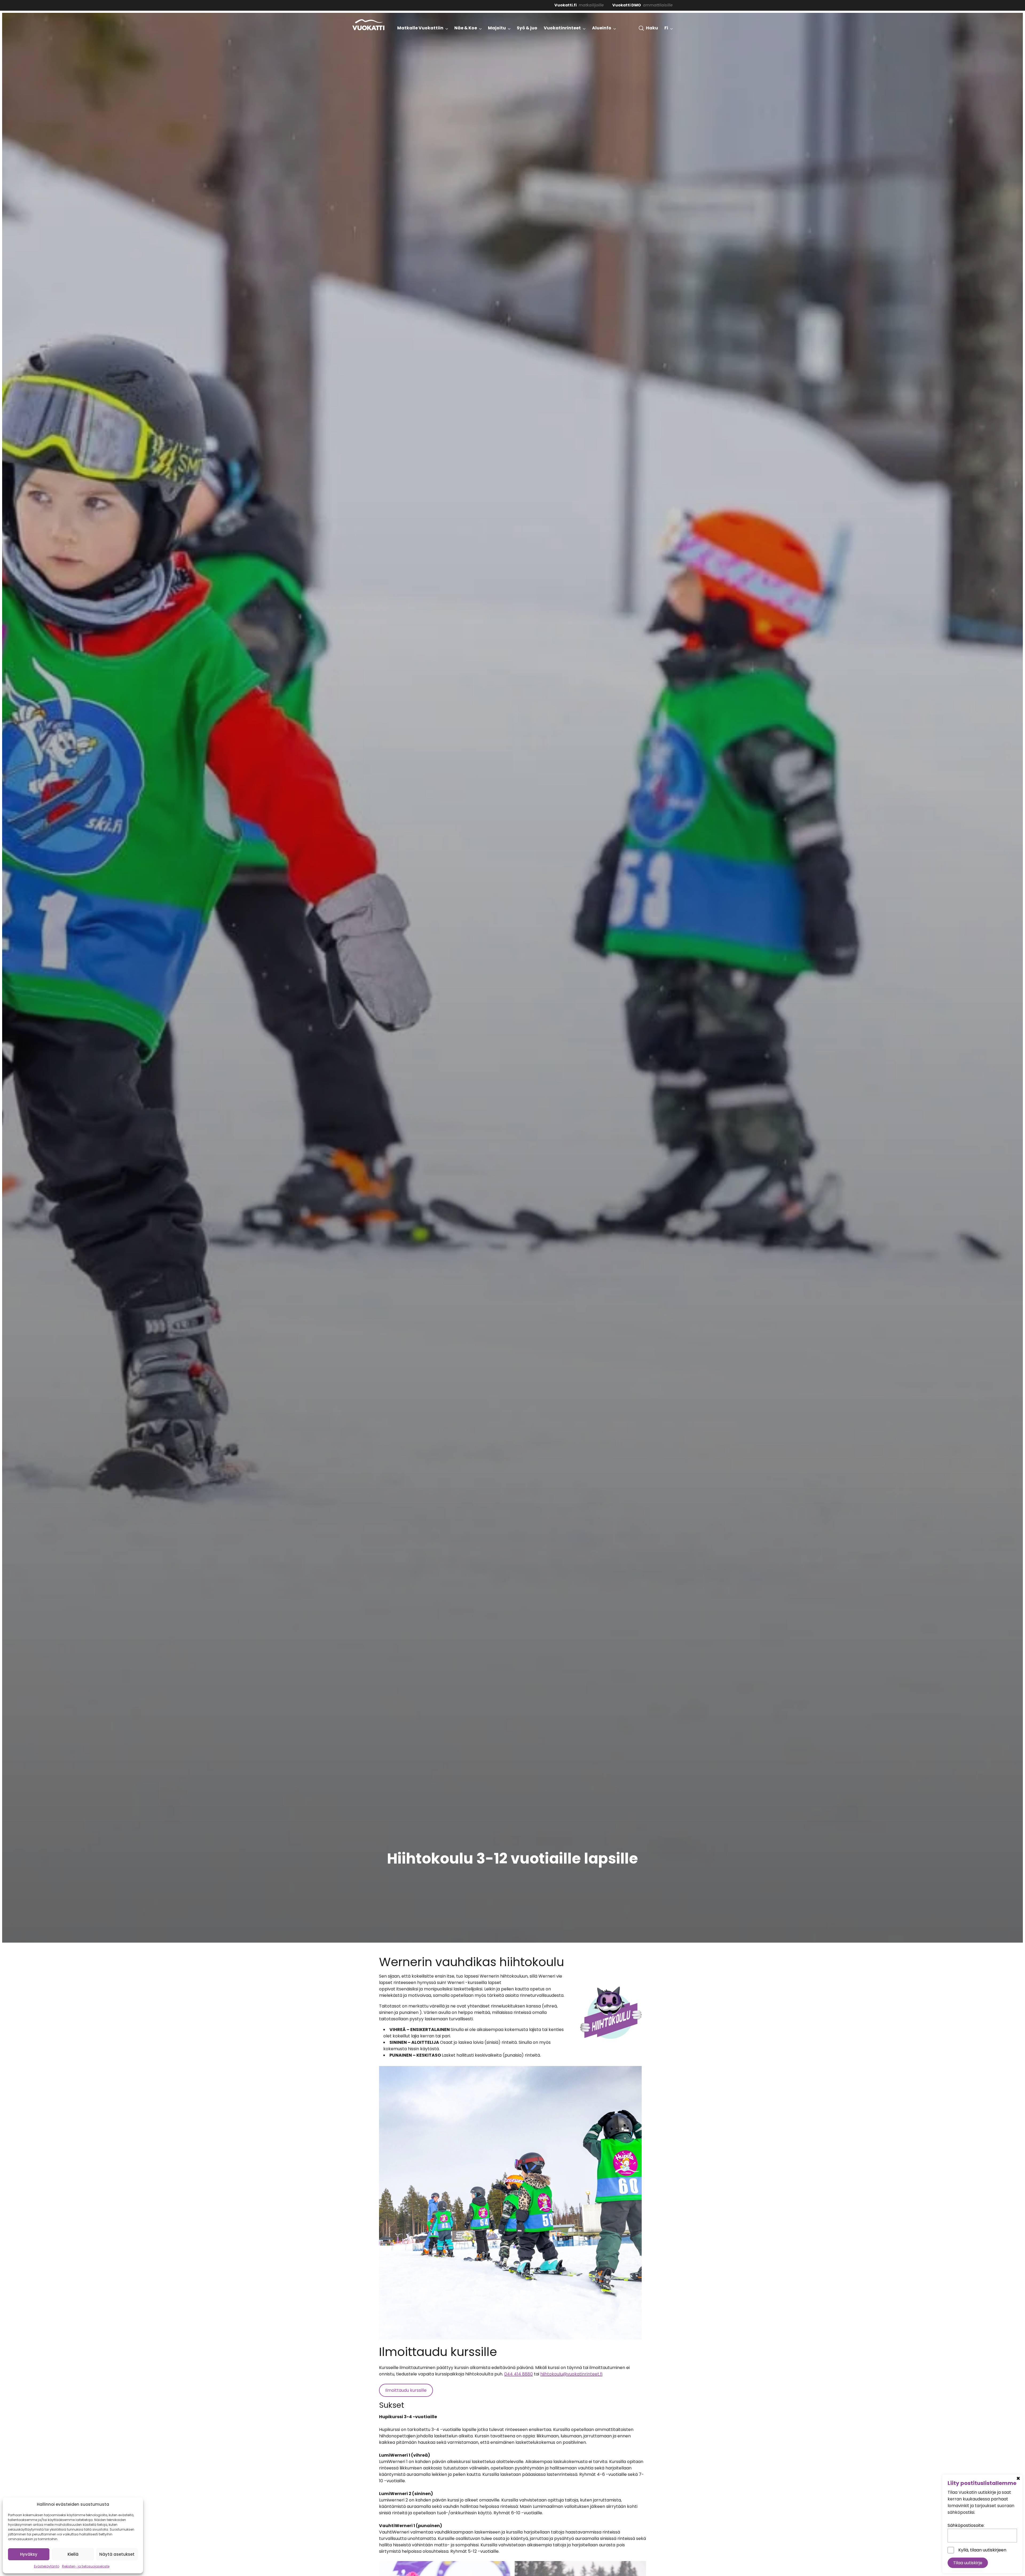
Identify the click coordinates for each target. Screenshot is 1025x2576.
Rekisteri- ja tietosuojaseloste (86, 2566)
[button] (648, 28)
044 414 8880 (519, 2374)
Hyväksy (29, 2554)
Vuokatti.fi (565, 5)
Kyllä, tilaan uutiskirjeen (982, 2550)
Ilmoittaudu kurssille (406, 2390)
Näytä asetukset (117, 2554)
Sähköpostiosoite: (966, 2525)
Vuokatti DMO (627, 5)
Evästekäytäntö (47, 2566)
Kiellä (73, 2554)
